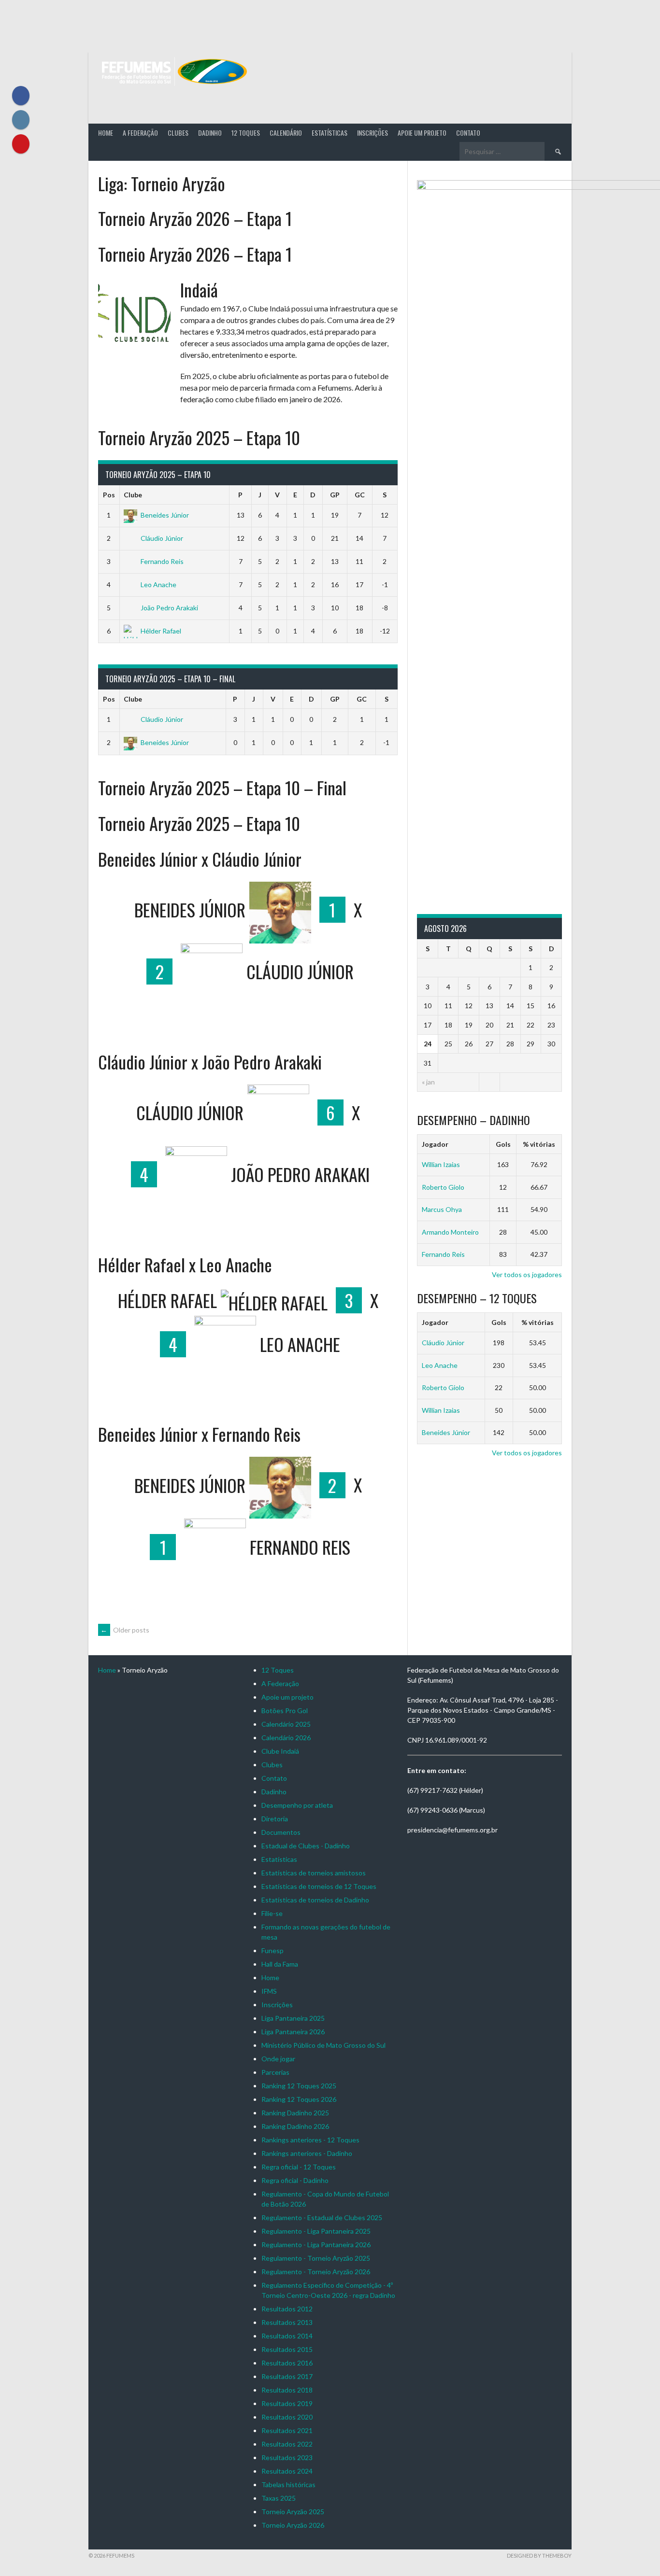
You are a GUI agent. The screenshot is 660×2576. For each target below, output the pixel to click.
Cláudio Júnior (162, 538)
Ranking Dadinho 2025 (295, 2113)
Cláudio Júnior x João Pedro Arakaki (210, 1062)
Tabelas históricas (288, 2485)
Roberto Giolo (443, 1187)
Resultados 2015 (287, 2349)
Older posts (125, 1630)
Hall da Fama (280, 1964)
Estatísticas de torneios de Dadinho (315, 1900)
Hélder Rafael (161, 631)
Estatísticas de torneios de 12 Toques (319, 1886)
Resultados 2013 (287, 2322)
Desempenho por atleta (297, 1805)
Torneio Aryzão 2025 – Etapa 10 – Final (222, 787)
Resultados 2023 (287, 2457)
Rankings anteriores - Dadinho (307, 2153)
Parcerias (275, 2072)
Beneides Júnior (165, 515)
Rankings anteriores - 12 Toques (310, 2140)
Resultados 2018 (287, 2390)
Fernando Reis (162, 561)
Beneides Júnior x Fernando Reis (199, 1434)
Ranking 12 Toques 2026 (299, 2099)
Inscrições (373, 133)
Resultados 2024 (287, 2471)
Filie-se (272, 1913)
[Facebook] (21, 96)
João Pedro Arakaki (169, 608)
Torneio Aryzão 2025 (293, 2512)
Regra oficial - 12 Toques (299, 2167)
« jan (428, 1082)
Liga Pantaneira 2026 (293, 2032)
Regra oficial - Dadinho (295, 2180)
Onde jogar (278, 2059)
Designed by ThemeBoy (539, 2555)
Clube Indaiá (280, 1751)
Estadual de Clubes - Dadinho (306, 1846)
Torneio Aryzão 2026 (293, 2525)
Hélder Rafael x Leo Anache (185, 1264)
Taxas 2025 (279, 2498)
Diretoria (275, 1819)
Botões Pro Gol (285, 1710)
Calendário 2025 (286, 1724)
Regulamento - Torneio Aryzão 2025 (316, 2258)
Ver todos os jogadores (527, 1274)
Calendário (286, 133)
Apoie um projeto (422, 133)
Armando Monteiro (450, 1232)
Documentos (281, 1832)
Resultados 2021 (287, 2430)
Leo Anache (158, 584)
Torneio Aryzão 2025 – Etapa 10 (199, 437)
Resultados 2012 (287, 2309)
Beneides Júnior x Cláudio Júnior (200, 859)
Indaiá (199, 289)
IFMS (269, 1991)
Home (106, 133)
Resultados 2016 (287, 2363)
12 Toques (246, 133)
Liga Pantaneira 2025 (293, 2018)
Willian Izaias (441, 1164)
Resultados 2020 (287, 2417)
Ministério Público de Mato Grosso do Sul (323, 2045)
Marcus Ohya (442, 1209)
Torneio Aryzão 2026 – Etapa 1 (195, 218)
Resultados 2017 (287, 2376)
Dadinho (210, 133)
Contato (468, 133)
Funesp (273, 1950)
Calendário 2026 (286, 1738)
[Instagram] (21, 120)
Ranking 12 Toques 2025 (299, 2086)
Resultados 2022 (287, 2444)
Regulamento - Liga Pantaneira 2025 (316, 2231)
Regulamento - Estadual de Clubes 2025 (322, 2217)
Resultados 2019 (287, 2403)
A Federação (140, 133)
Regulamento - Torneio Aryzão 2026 (316, 2272)
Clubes (178, 133)
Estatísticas (330, 133)
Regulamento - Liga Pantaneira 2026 (316, 2245)
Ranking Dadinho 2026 (295, 2126)
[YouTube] (21, 144)
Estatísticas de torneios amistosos (314, 1873)
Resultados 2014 (287, 2336)
